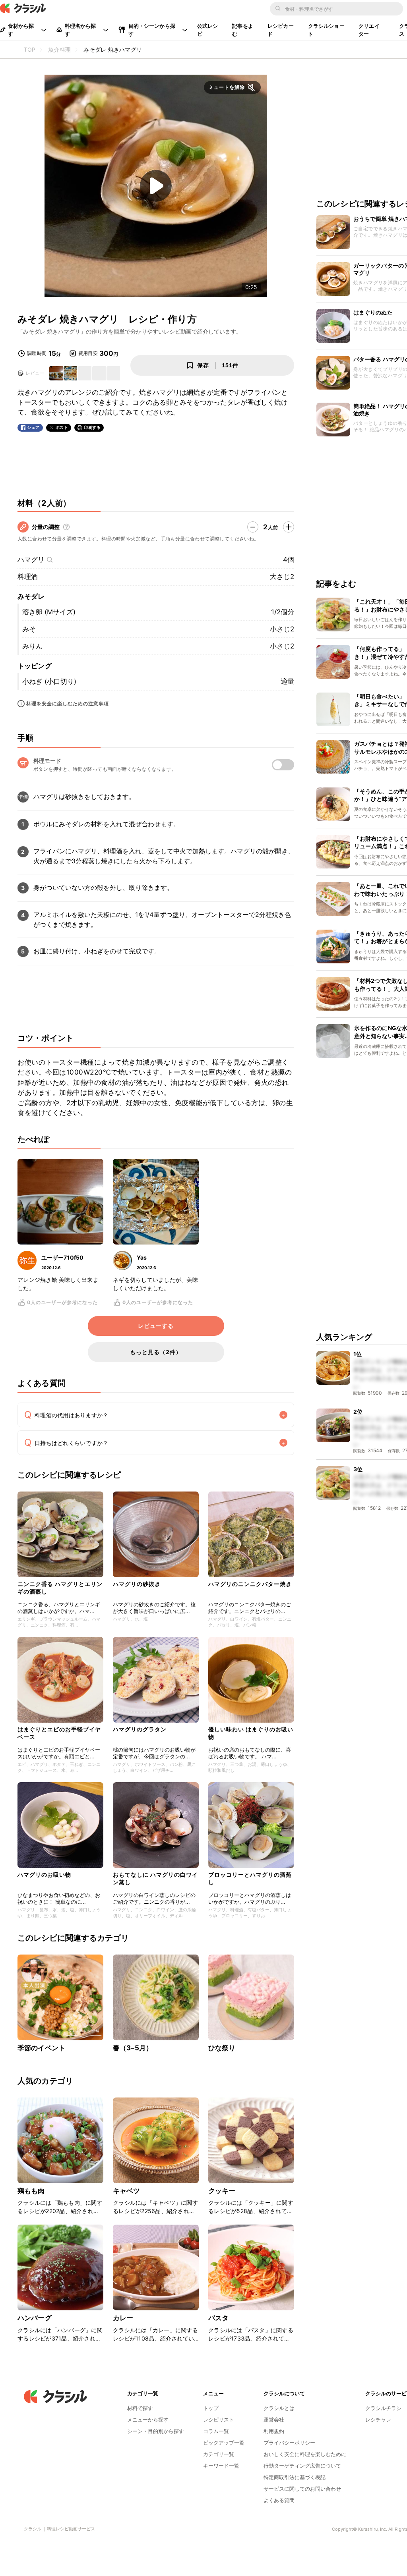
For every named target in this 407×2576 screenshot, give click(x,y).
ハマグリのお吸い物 (44, 1875)
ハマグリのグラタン (140, 1729)
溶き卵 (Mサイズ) (49, 612)
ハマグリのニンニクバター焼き (250, 1584)
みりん (32, 646)
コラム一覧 (216, 2431)
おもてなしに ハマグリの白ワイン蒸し (155, 1878)
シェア (33, 427)
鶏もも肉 (31, 2191)
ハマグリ (31, 560)
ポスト (62, 427)
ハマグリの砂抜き (137, 1584)
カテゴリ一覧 (219, 2454)
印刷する (92, 427)
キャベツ (127, 2191)
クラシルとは (279, 2408)
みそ (29, 629)
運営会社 (274, 2420)
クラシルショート (326, 30)
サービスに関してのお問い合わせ (302, 2489)
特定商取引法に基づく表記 (295, 2477)
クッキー (222, 2191)
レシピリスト (219, 2420)
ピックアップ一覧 (224, 2443)
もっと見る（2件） (156, 1352)
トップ (211, 2408)
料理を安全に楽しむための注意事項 (68, 703)
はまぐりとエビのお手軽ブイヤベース (59, 1733)
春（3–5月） (133, 2048)
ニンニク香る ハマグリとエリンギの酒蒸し (60, 1587)
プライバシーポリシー (289, 2443)
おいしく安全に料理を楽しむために (305, 2454)
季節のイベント (41, 2048)
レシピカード (281, 30)
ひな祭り (222, 2048)
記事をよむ (243, 30)
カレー (123, 2318)
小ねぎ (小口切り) (49, 681)
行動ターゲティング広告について (302, 2466)
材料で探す (140, 2408)
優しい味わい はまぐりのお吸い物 (251, 1733)
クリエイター (369, 30)
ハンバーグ (35, 2318)
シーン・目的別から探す (156, 2431)
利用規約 (274, 2431)
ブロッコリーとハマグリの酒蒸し (250, 1878)
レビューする (156, 1326)
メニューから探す (148, 2420)
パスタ (218, 2318)
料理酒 (28, 577)
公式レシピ (208, 30)
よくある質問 (279, 2500)
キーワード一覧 (221, 2466)
